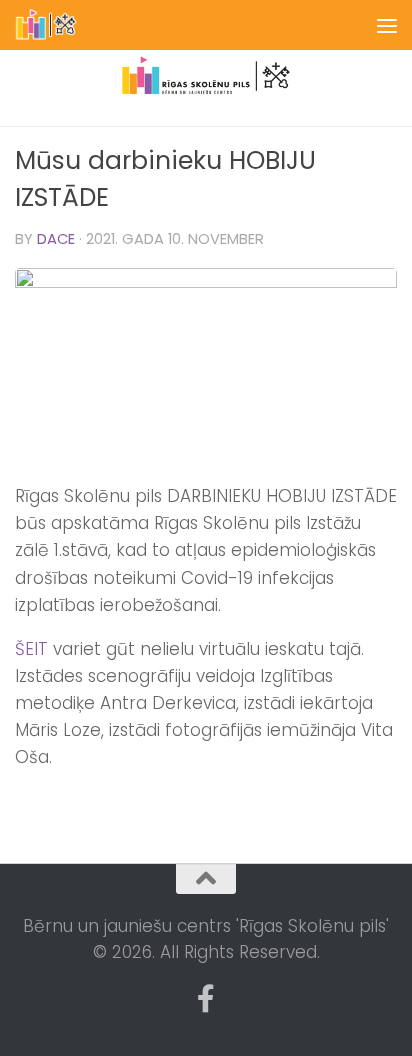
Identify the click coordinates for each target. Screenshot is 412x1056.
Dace (56, 239)
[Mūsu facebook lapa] (206, 999)
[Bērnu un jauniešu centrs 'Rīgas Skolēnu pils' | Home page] (57, 25)
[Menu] (387, 25)
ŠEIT (31, 649)
